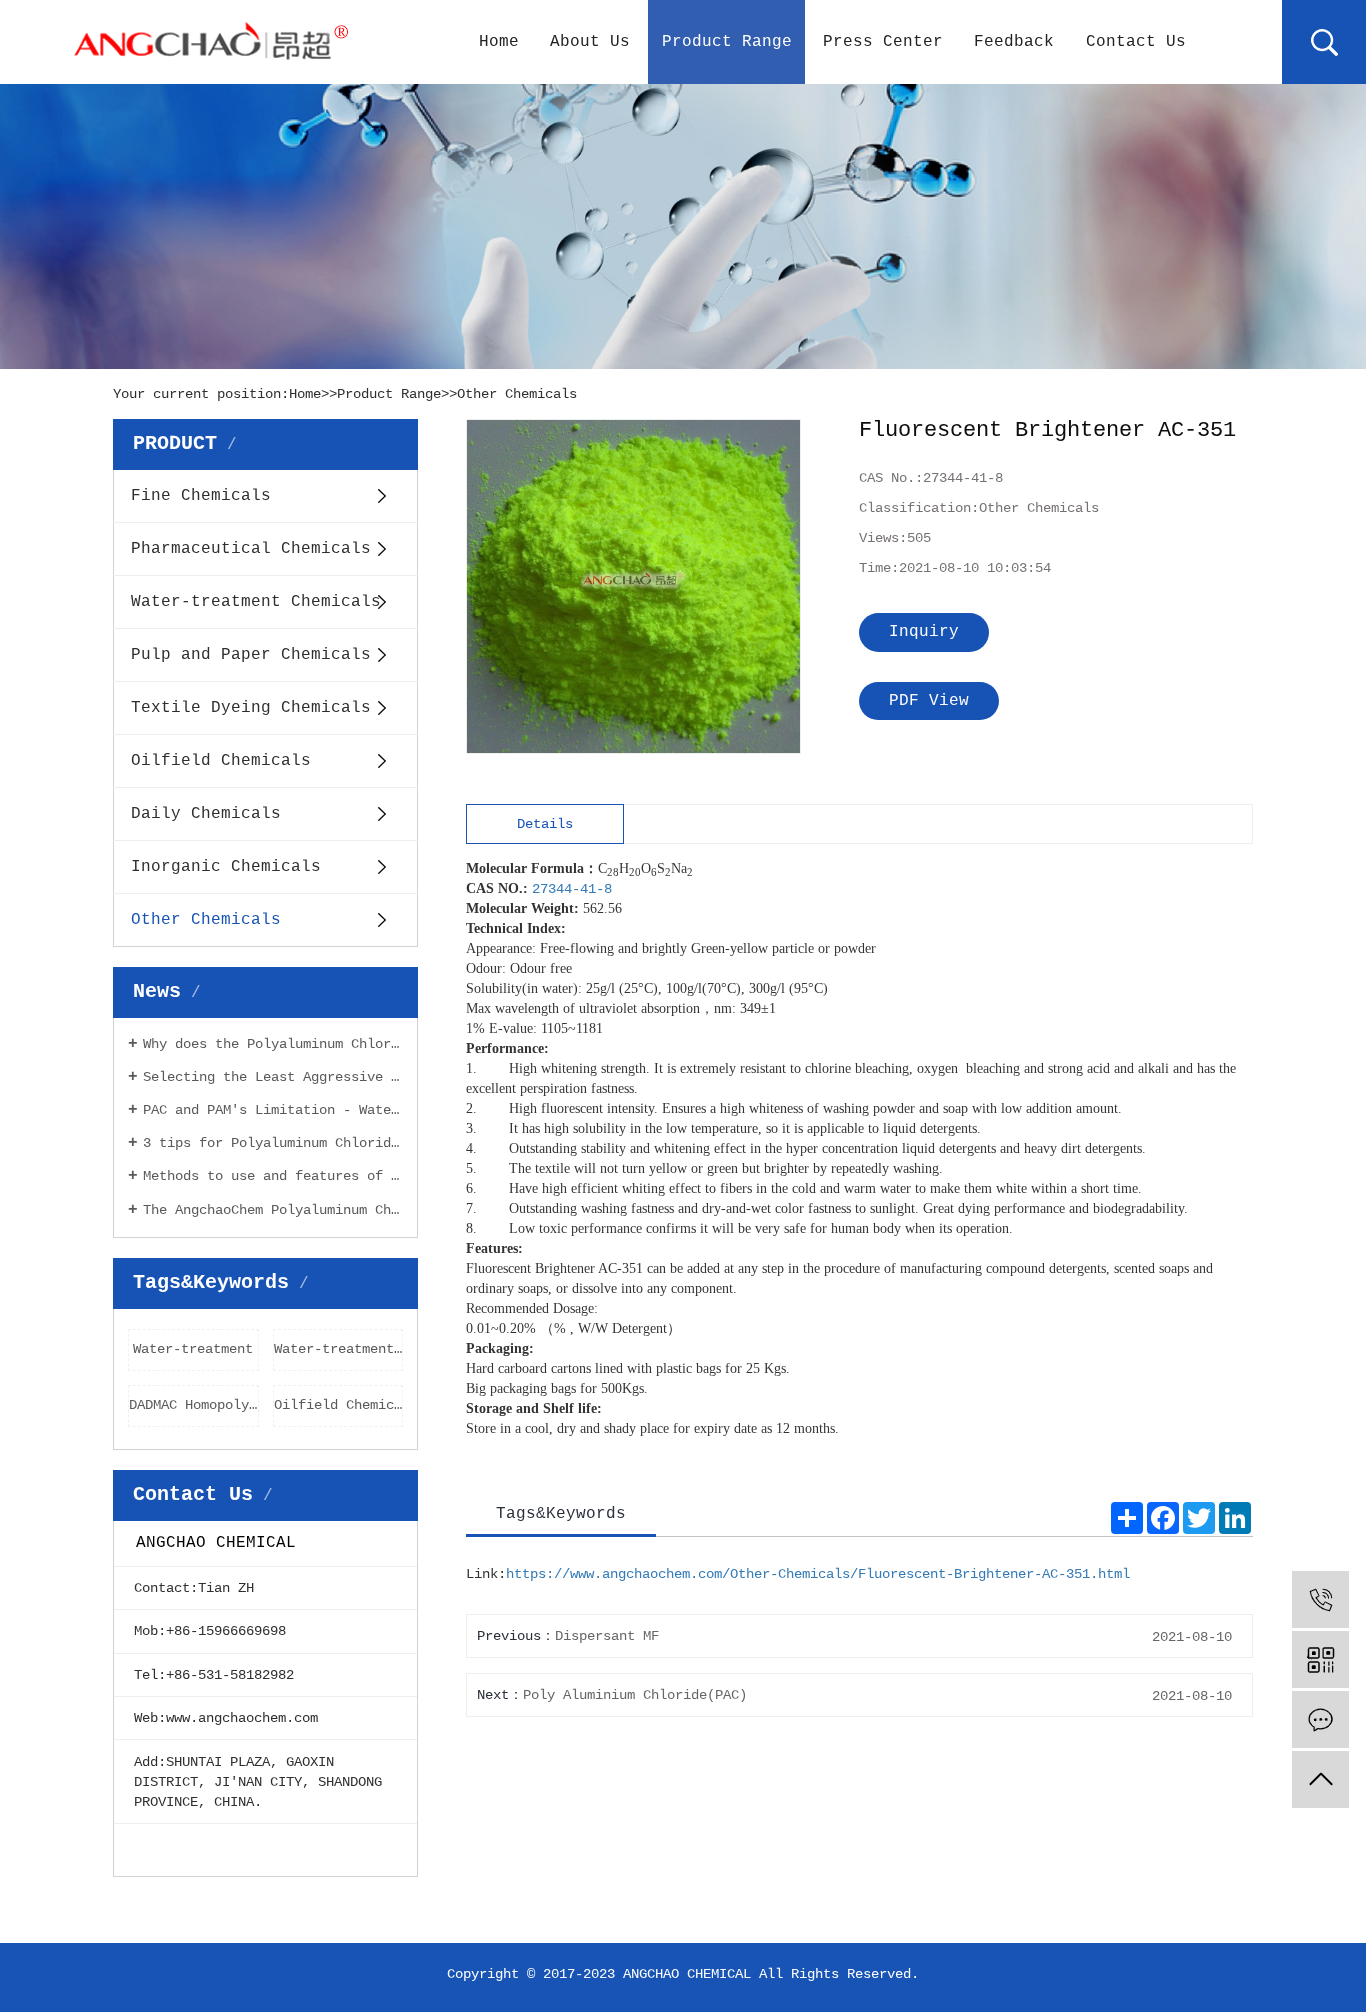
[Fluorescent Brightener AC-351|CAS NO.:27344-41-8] (634, 587)
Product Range (727, 42)
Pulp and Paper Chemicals (251, 655)
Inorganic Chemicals (226, 867)
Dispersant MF (607, 1636)
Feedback (1014, 42)
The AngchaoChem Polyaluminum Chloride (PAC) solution (273, 1210)
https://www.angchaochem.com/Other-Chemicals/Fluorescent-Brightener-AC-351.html (818, 1574)
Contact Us (1136, 42)
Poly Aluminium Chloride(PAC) (635, 1695)
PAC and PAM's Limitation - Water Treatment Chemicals (273, 1110)
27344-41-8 (572, 889)
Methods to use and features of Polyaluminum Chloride (273, 1176)
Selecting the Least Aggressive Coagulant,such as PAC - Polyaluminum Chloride (273, 1077)
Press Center (883, 42)
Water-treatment (193, 1349)
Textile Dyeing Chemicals (251, 708)
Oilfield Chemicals (221, 761)
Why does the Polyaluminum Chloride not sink (273, 1044)
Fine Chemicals (201, 496)
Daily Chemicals (206, 814)
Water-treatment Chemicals (256, 602)
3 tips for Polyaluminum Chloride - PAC (273, 1143)
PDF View (929, 701)
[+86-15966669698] (1320, 1599)
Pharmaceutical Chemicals (251, 549)
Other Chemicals (517, 394)
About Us (590, 42)
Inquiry (924, 632)
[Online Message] (1320, 1719)
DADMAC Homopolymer (194, 1405)
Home (499, 42)
